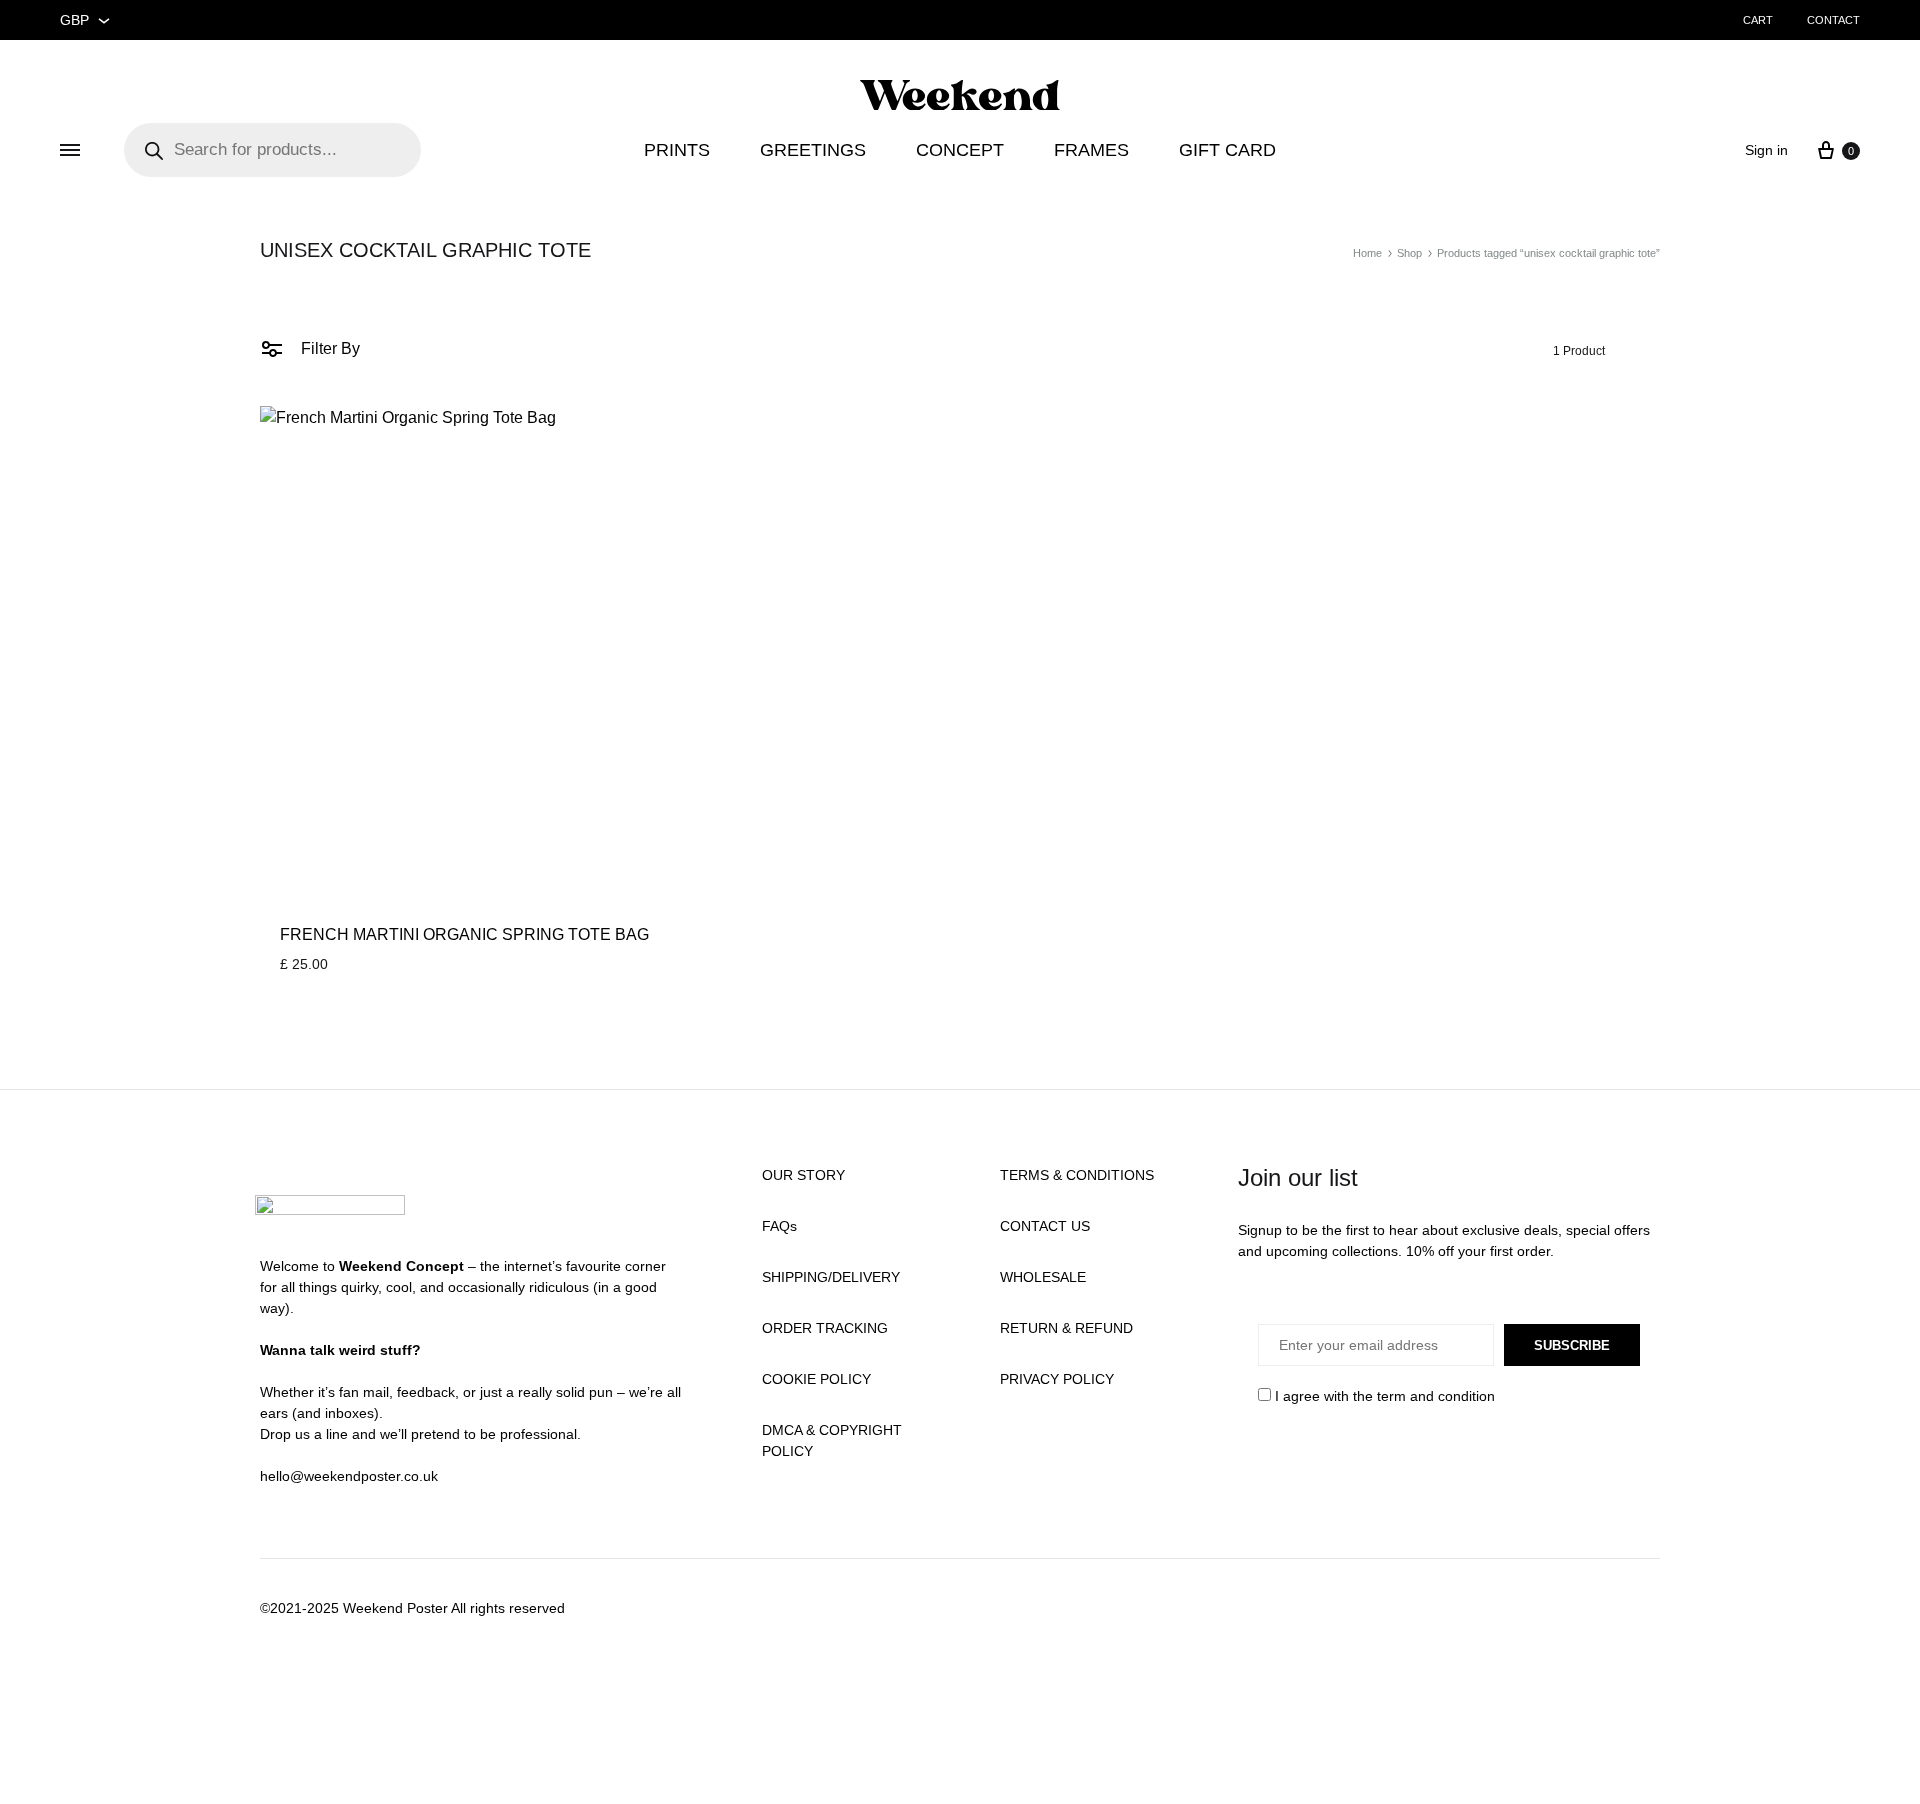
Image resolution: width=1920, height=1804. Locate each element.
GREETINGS (813, 150)
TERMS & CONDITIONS (1077, 1175)
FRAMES (1091, 150)
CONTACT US (1045, 1226)
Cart (1758, 20)
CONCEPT (960, 150)
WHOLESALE (1043, 1277)
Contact (1833, 20)
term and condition (1436, 1396)
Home (1367, 253)
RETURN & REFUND (1066, 1328)
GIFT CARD (1227, 150)
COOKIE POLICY (816, 1379)
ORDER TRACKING (825, 1328)
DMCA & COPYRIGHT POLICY (832, 1440)
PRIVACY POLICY (1057, 1379)
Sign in (1766, 150)
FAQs (779, 1226)
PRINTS (677, 150)
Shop (1409, 253)
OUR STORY (803, 1175)
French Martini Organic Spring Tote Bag (464, 934)
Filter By (328, 348)
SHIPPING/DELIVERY (831, 1277)
